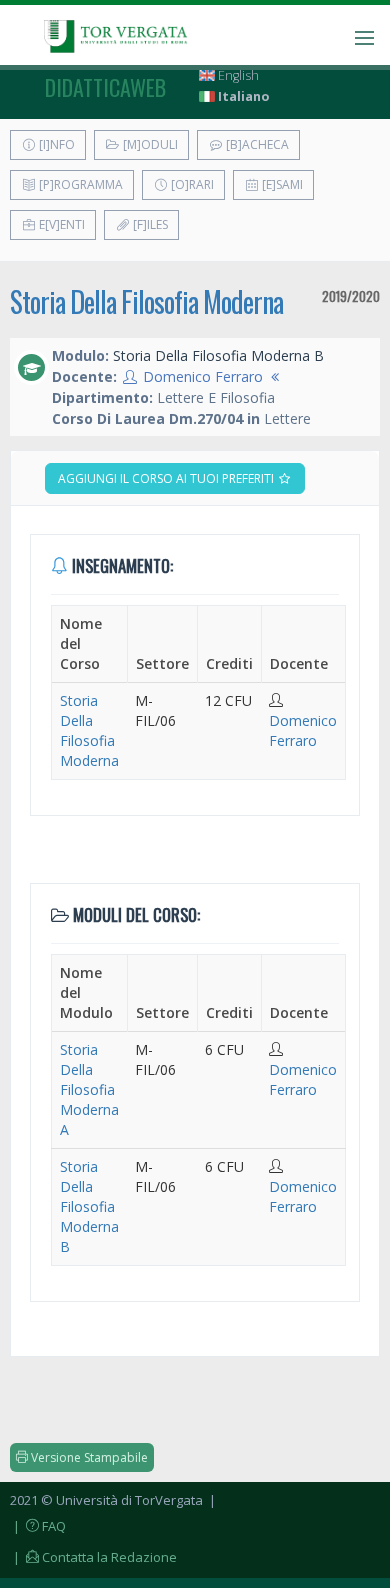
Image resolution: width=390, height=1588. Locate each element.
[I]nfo (55, 144)
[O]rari (191, 184)
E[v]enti (60, 224)
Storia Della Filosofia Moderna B (89, 1206)
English (237, 75)
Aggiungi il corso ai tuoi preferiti (167, 478)
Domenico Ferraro (203, 376)
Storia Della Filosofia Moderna (146, 301)
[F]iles (149, 224)
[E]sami (281, 184)
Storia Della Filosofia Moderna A (89, 1089)
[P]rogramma (79, 184)
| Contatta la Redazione (93, 1557)
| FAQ (38, 1526)
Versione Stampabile (88, 1457)
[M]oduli (149, 144)
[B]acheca (256, 144)
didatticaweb (105, 87)
